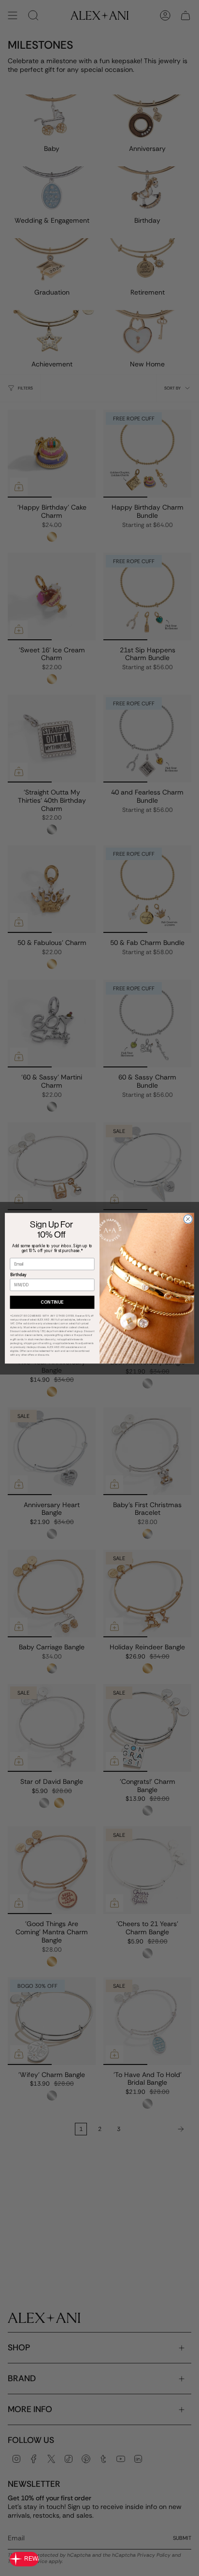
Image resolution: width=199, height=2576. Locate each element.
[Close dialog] (188, 1219)
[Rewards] (24, 2559)
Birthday (18, 1275)
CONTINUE (52, 1302)
